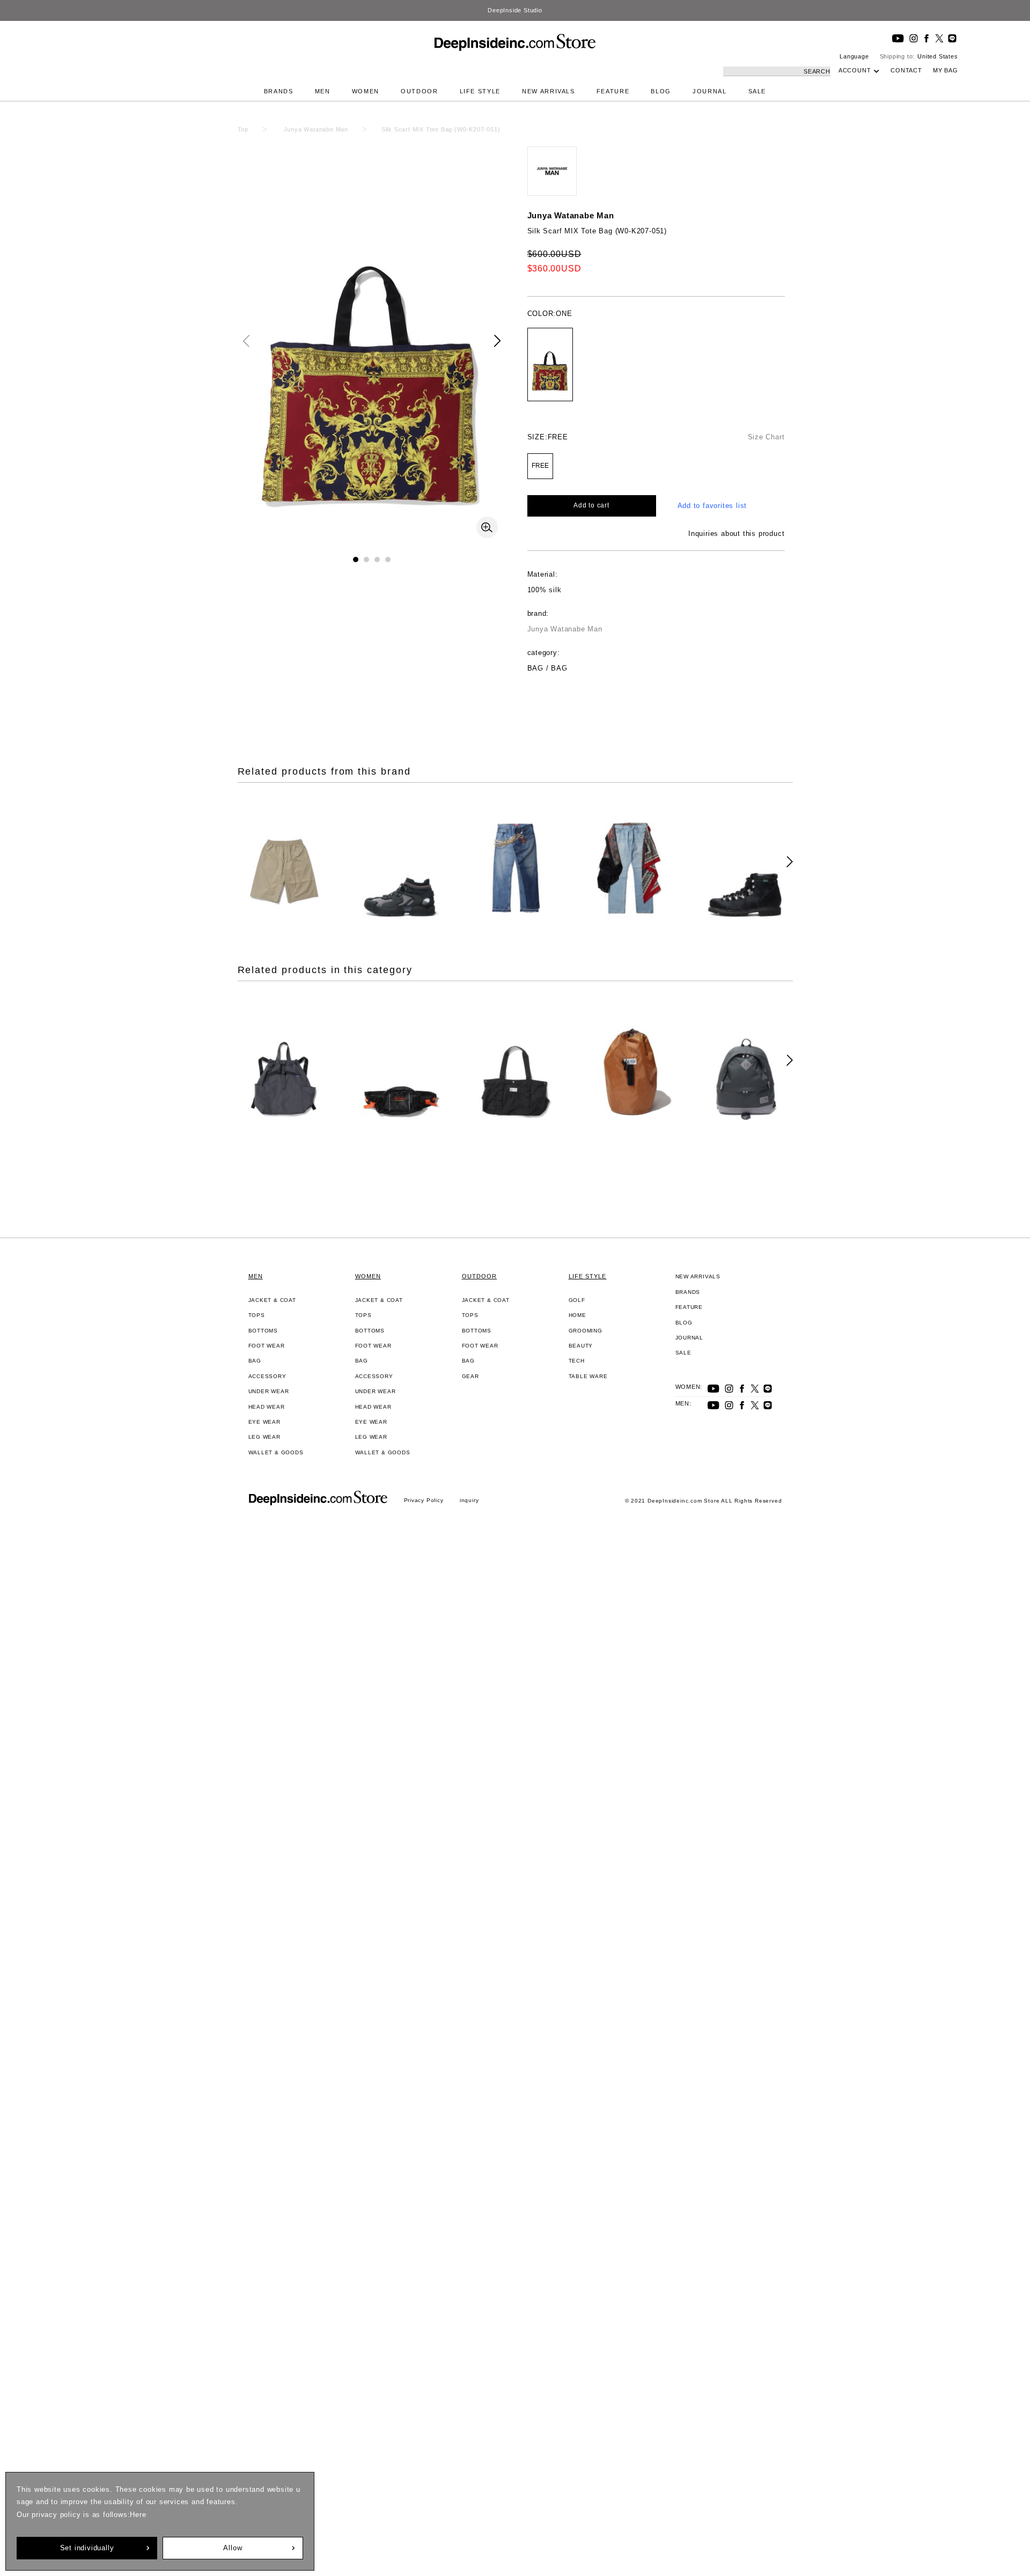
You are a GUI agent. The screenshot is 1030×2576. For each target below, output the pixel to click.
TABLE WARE (588, 1376)
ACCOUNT (855, 70)
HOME (577, 1315)
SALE (757, 91)
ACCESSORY (267, 1376)
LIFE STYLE (480, 91)
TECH (577, 1361)
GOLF (577, 1300)
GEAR (470, 1376)
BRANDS (279, 91)
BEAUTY (581, 1346)
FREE (540, 466)
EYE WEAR (264, 1422)
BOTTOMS (263, 1331)
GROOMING (586, 1331)
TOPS (257, 1315)
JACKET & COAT (272, 1300)
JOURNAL (710, 91)
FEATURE (613, 91)
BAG (255, 1361)
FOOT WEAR (267, 1346)
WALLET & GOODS (276, 1452)
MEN (323, 91)
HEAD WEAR (267, 1407)
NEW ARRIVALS (549, 91)
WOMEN (366, 91)
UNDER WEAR (269, 1391)
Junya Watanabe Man (571, 215)
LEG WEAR (264, 1437)
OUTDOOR (420, 91)
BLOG (661, 91)
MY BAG (946, 70)
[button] (497, 341)
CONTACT (906, 70)
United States (937, 56)
